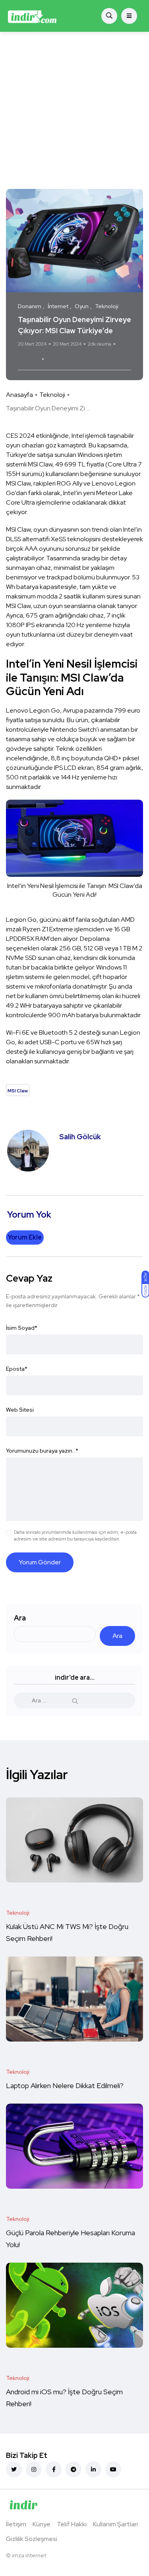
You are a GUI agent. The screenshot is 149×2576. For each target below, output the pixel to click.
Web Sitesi (20, 1410)
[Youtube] (113, 2469)
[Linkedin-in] (93, 2469)
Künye (42, 2524)
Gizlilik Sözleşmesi (32, 2539)
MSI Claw (60, 359)
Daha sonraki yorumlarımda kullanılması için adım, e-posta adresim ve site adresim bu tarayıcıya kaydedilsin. (75, 1536)
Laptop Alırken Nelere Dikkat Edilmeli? (66, 2085)
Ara (20, 1618)
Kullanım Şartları (115, 2524)
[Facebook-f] (54, 2469)
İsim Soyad (22, 1328)
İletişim (16, 2524)
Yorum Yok (29, 359)
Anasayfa (19, 395)
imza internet (29, 2555)
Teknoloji (52, 395)
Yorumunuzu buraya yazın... (42, 1451)
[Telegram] (74, 2469)
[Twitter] (14, 2469)
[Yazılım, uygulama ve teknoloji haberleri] (32, 16)
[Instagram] (34, 2469)
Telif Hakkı (72, 2524)
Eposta (17, 1369)
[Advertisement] (74, 110)
